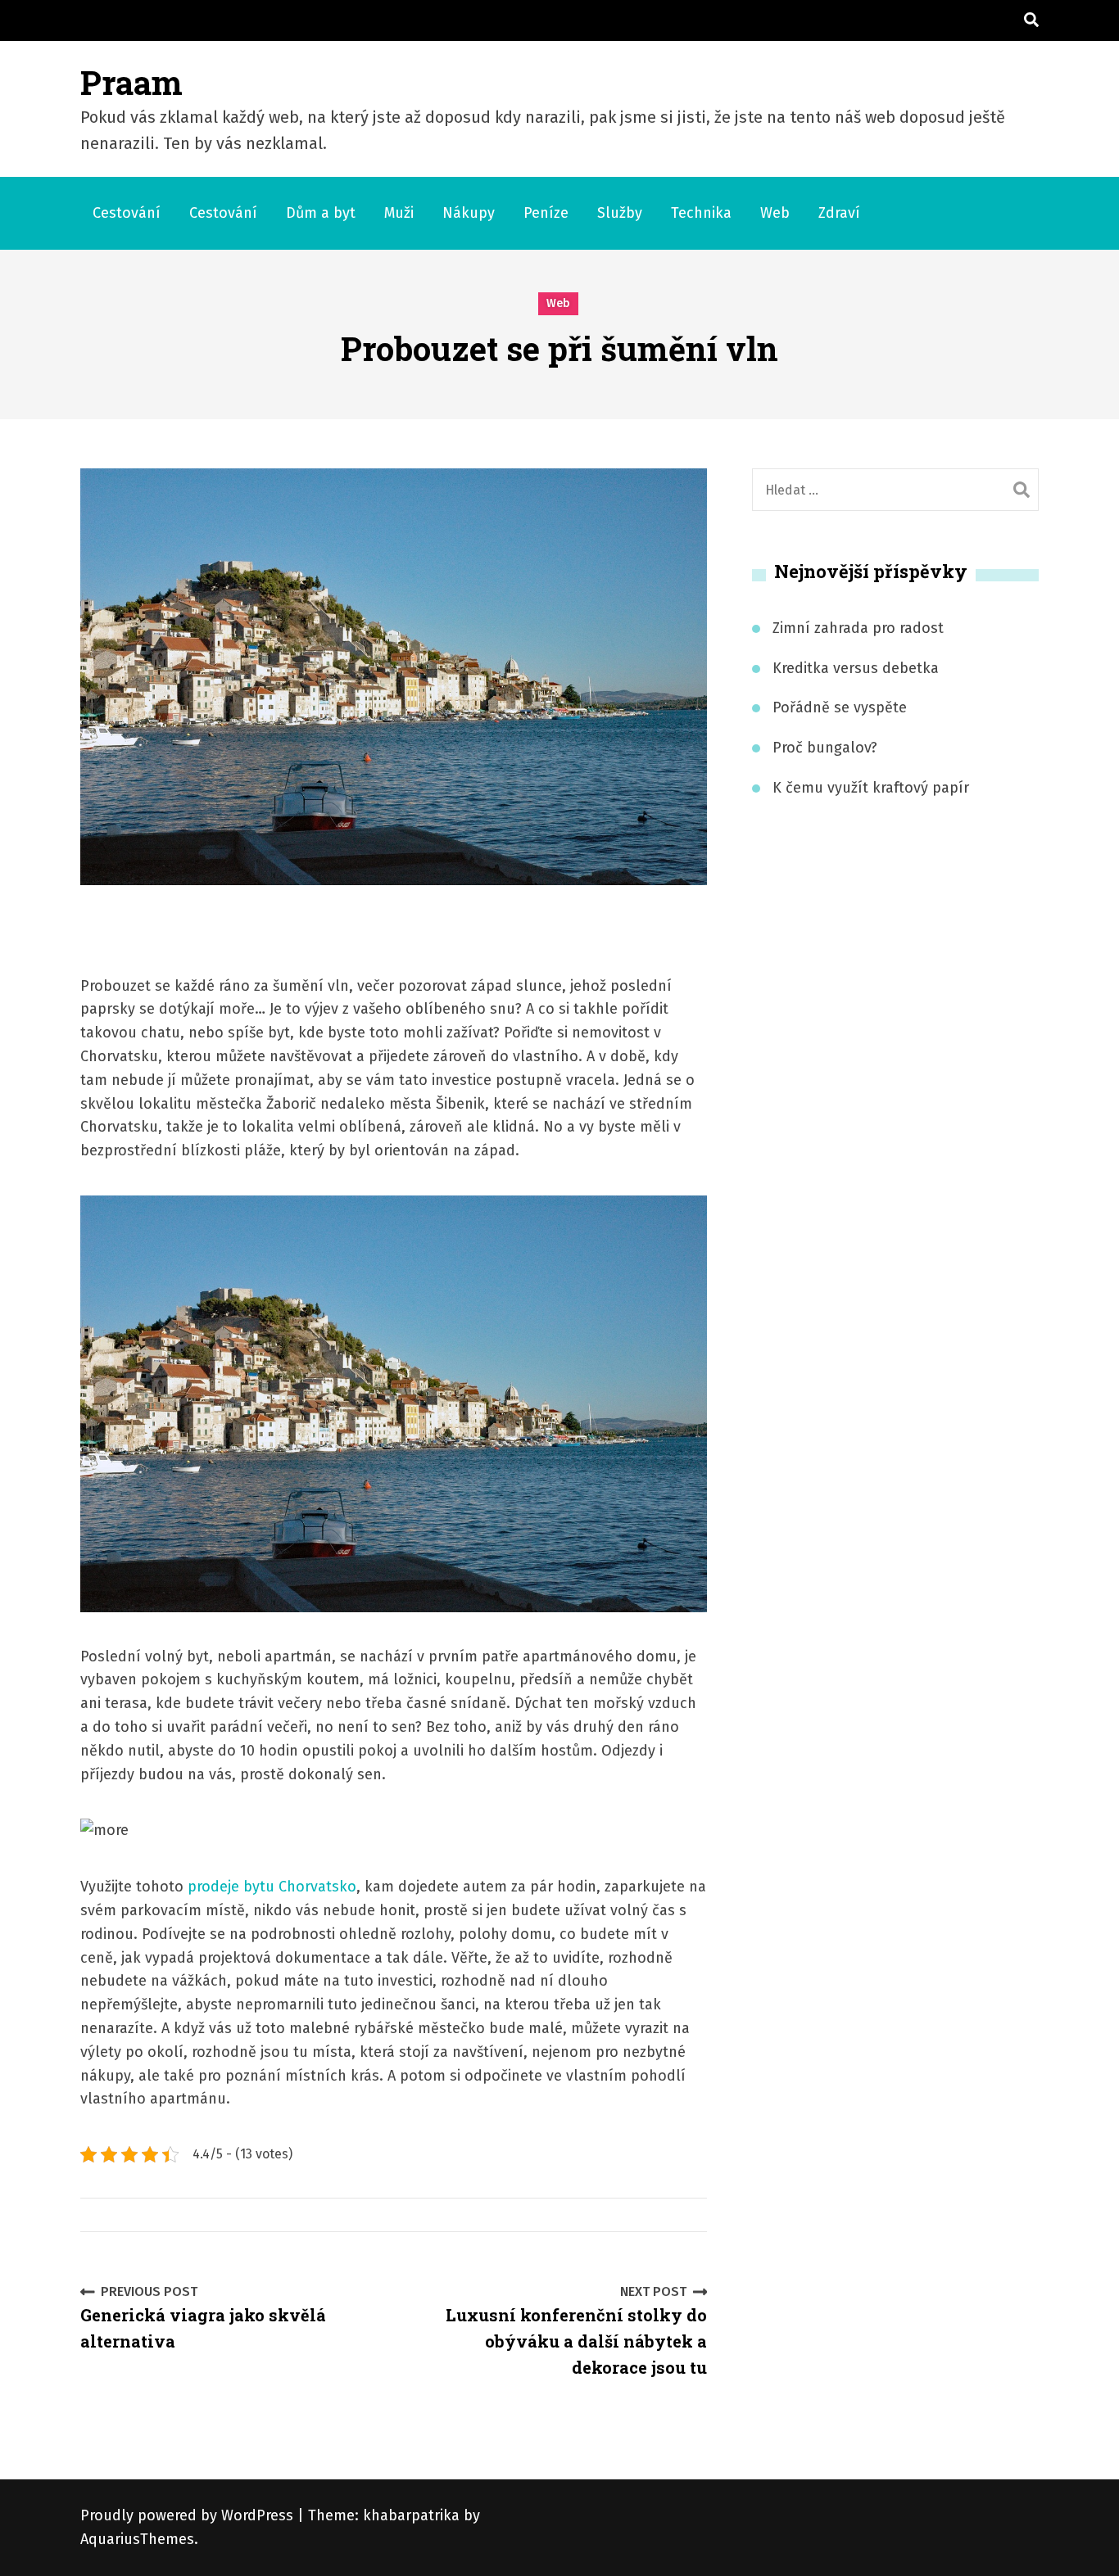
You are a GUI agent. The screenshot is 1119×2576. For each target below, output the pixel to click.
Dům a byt (321, 213)
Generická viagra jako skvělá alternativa (203, 2318)
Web (775, 213)
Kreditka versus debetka (856, 668)
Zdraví (839, 213)
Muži (399, 213)
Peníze (546, 213)
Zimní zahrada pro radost (858, 628)
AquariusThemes (137, 2539)
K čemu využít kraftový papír (871, 788)
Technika (701, 213)
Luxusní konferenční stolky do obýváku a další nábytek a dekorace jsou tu (576, 2331)
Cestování (127, 213)
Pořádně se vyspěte (840, 707)
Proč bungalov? (825, 748)
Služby (620, 213)
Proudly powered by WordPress (189, 2515)
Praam (131, 82)
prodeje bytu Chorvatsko (272, 1887)
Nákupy (469, 213)
